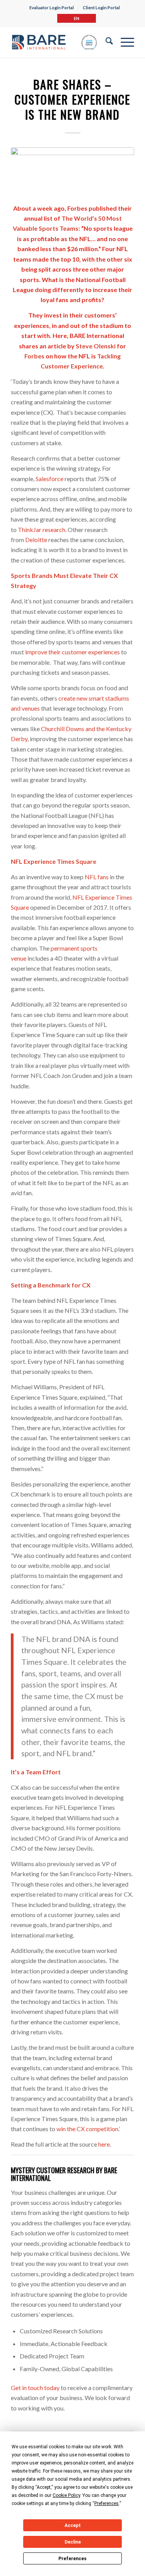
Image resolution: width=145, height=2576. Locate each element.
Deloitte (36, 540)
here (104, 2144)
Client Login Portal (101, 8)
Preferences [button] (107, 2503)
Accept (73, 2525)
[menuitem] (52, 8)
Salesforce (49, 479)
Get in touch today (35, 2388)
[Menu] (124, 42)
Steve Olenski (96, 346)
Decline (73, 2542)
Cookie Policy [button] (66, 2495)
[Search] (105, 42)
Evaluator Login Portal (52, 8)
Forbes (34, 356)
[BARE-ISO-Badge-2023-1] (54, 42)
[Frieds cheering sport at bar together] (72, 171)
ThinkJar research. (42, 530)
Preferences (72, 2559)
